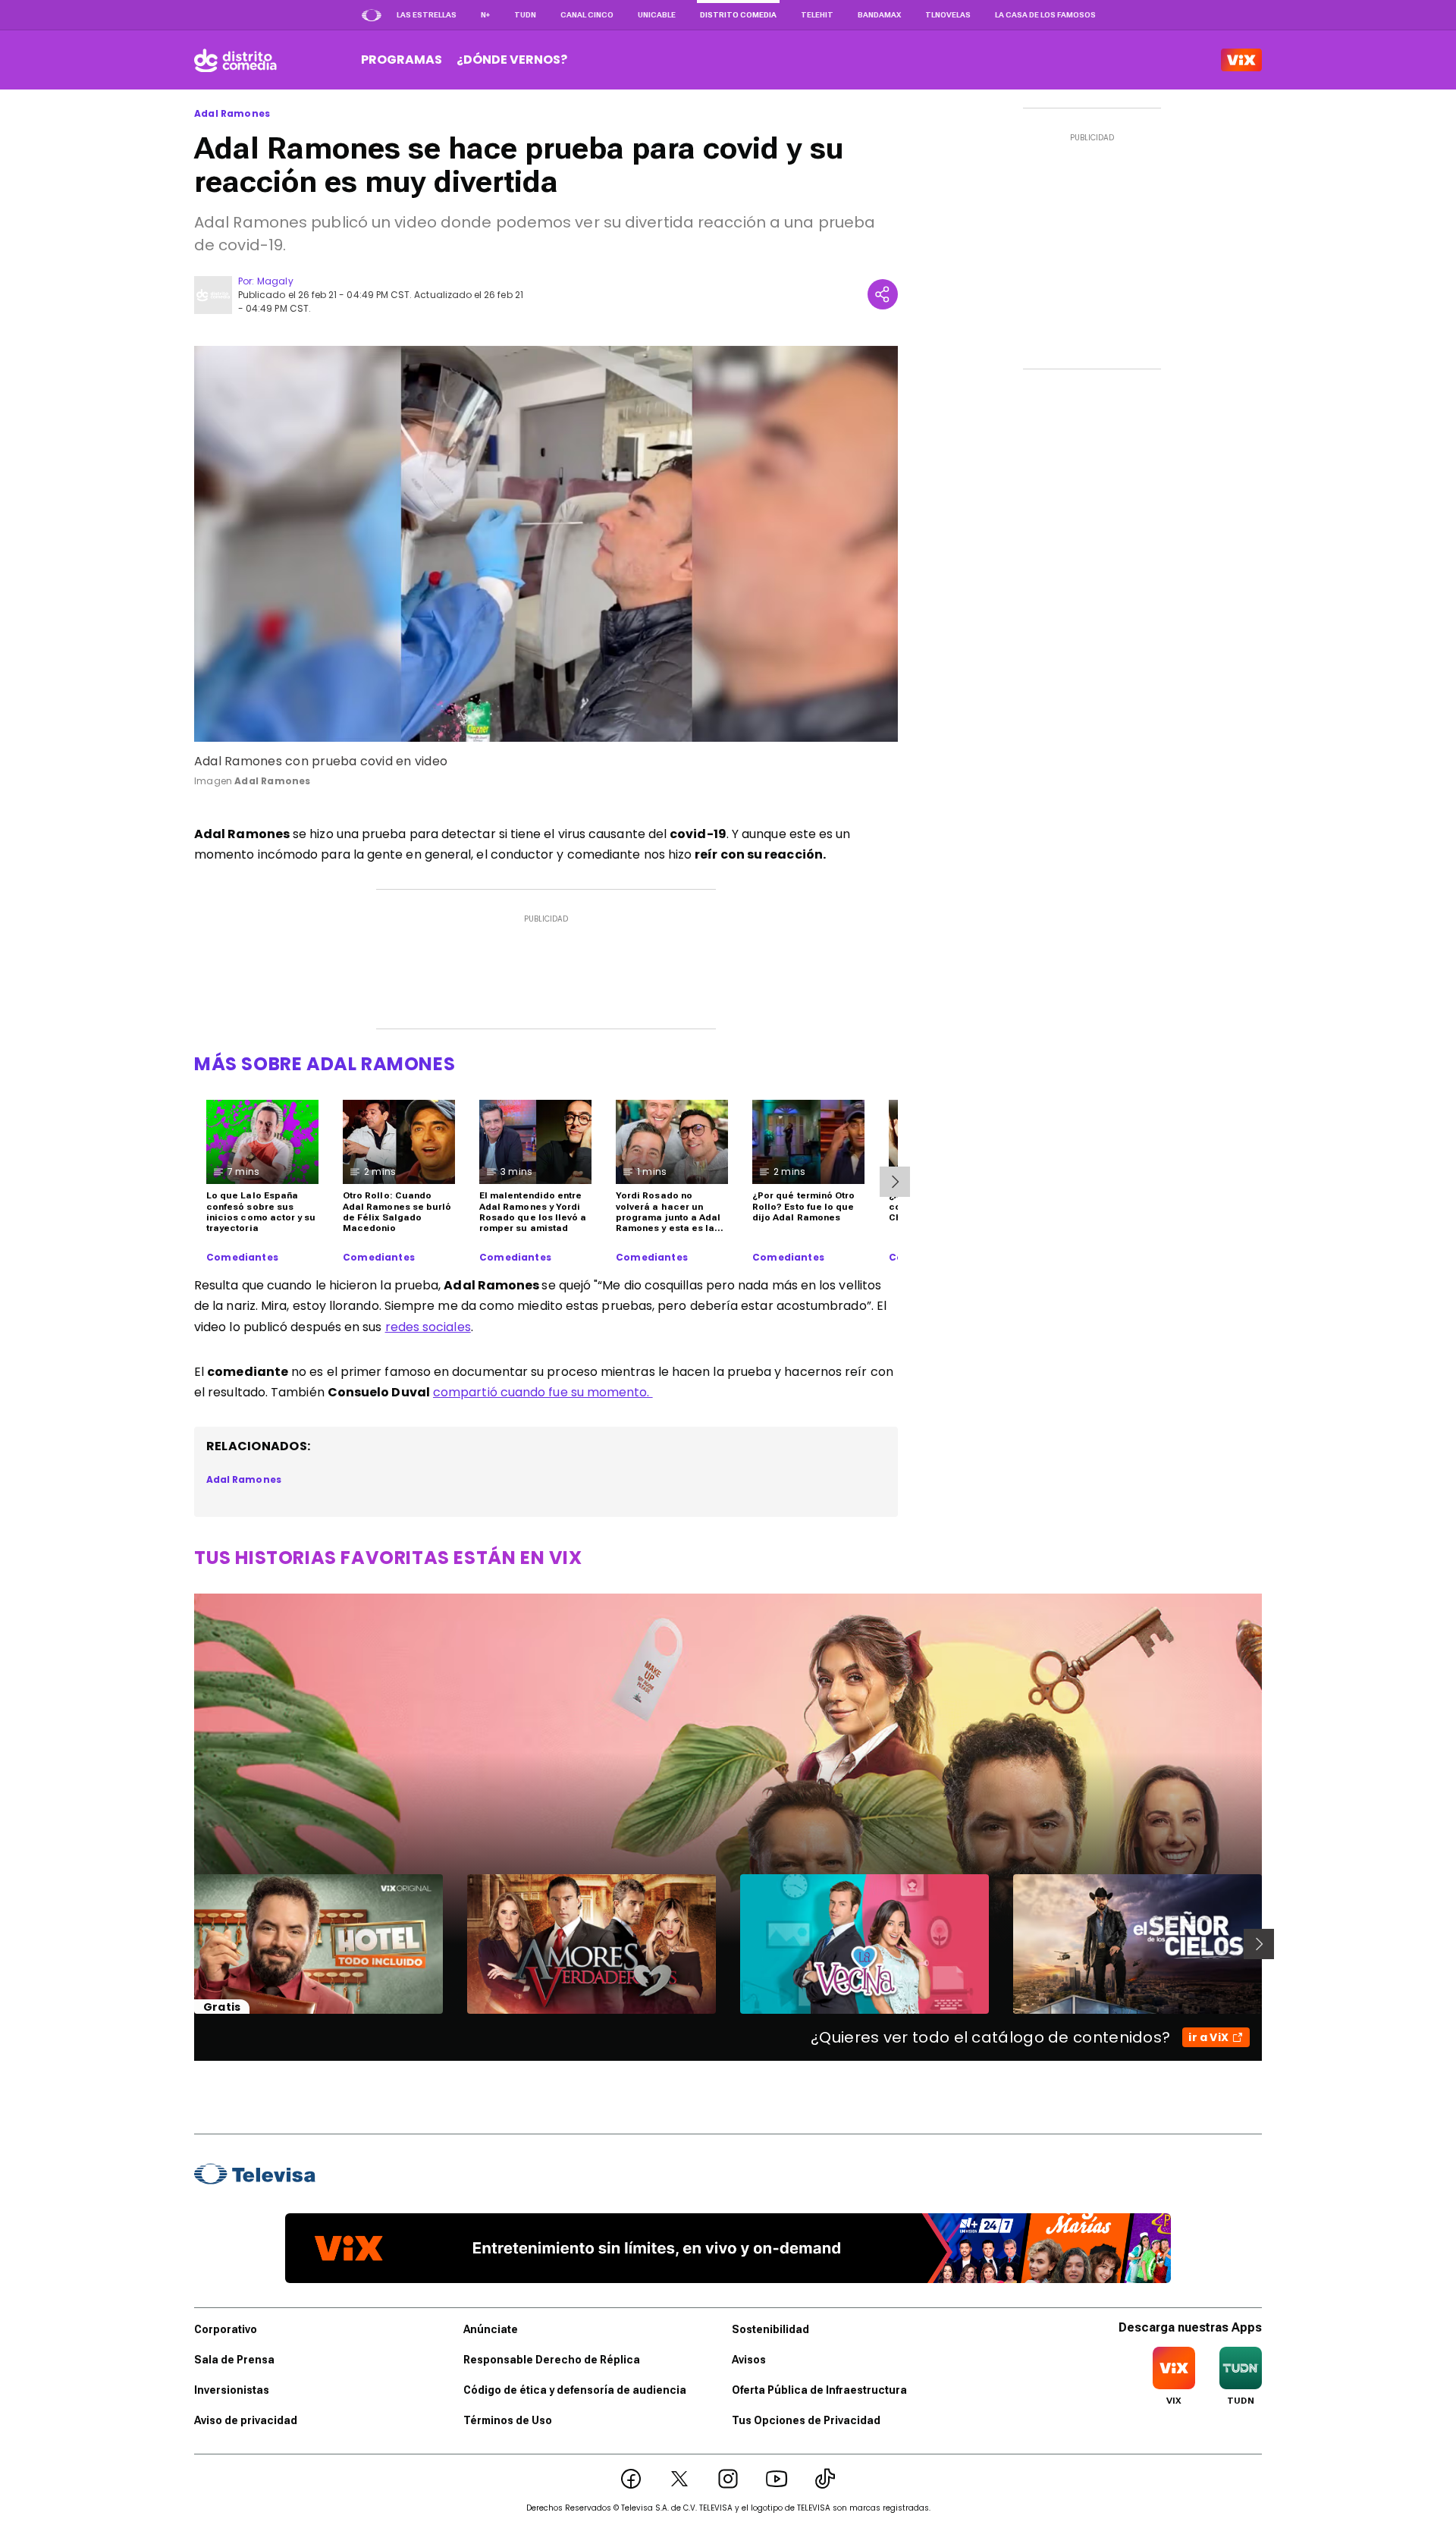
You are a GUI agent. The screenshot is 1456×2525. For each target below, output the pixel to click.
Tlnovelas (948, 15)
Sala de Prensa (234, 2360)
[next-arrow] (895, 1182)
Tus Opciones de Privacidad (806, 2420)
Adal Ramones (232, 114)
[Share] (883, 294)
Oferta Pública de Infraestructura (819, 2390)
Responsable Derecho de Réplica (552, 2360)
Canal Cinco (587, 15)
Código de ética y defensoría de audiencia (575, 2390)
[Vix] (1241, 60)
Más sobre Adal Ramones (325, 1064)
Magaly (275, 281)
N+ (485, 15)
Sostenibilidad (770, 2329)
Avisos (749, 2360)
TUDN (525, 15)
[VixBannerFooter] (728, 2248)
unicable (657, 15)
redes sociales (428, 1327)
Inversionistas (232, 2390)
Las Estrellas (427, 15)
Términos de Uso (508, 2420)
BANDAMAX (879, 15)
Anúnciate (491, 2329)
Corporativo (226, 2329)
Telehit (817, 15)
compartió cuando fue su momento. (543, 1392)
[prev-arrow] (185, 1944)
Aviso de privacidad (246, 2420)
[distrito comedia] (235, 60)
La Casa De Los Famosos (1045, 15)
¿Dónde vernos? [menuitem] (512, 60)
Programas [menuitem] (402, 60)
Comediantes (242, 1258)
